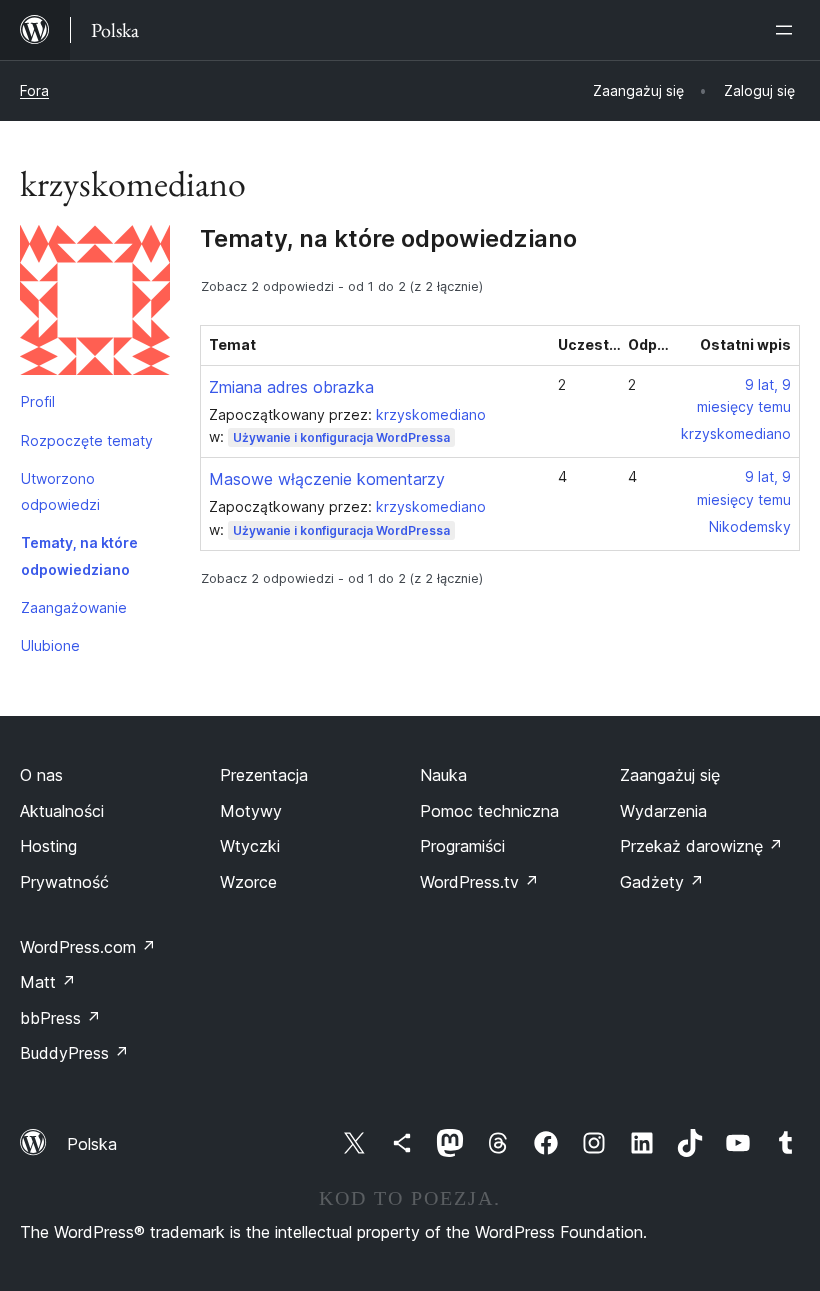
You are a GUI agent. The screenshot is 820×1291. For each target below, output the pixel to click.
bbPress (60, 1018)
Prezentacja (264, 775)
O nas (41, 775)
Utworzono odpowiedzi (60, 491)
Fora (34, 90)
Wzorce (248, 882)
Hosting (48, 846)
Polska (92, 1144)
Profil (38, 401)
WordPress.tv (479, 882)
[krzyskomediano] (95, 304)
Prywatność (64, 882)
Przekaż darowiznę (701, 846)
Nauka (443, 775)
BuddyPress (74, 1053)
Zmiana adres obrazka (291, 387)
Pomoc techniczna (489, 811)
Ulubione (50, 645)
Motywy (251, 811)
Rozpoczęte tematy (87, 440)
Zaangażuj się (670, 775)
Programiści (462, 846)
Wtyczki (250, 846)
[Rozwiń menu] (788, 30)
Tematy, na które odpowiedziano (79, 555)
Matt (48, 982)
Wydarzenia (663, 811)
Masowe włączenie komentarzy (327, 479)
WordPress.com (88, 947)
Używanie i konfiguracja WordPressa (341, 437)
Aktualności (62, 811)
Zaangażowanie (74, 607)
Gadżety (662, 882)
